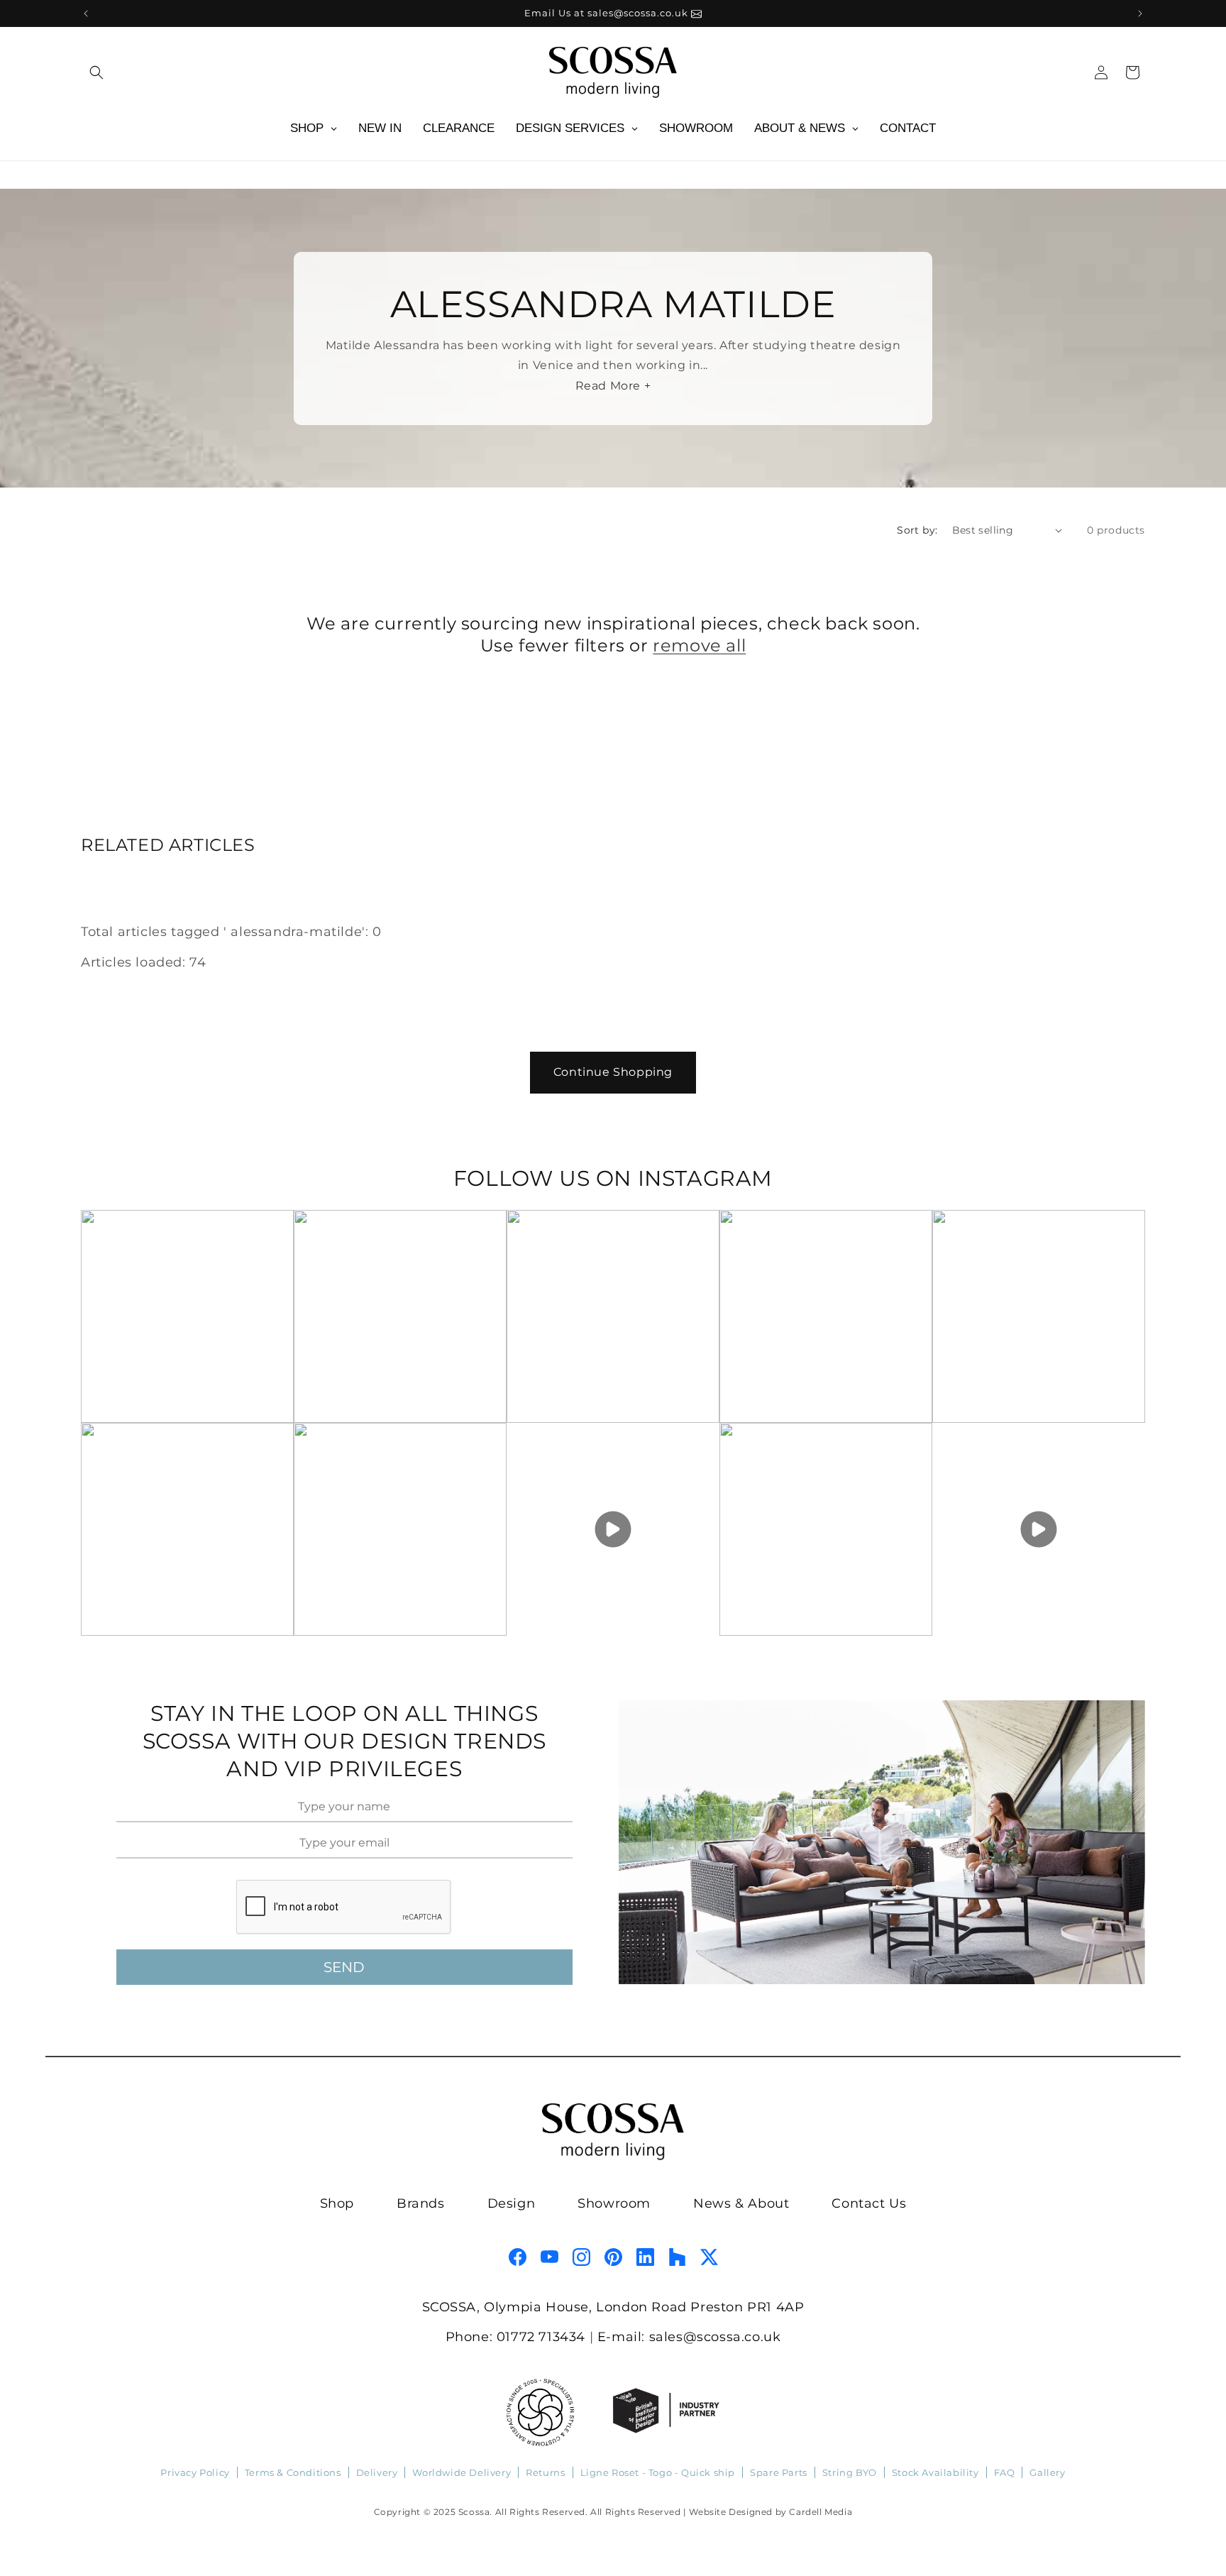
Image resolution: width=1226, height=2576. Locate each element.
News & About (741, 2203)
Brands (421, 2203)
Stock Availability (935, 2472)
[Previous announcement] (86, 13)
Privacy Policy (195, 2472)
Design (512, 2203)
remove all (699, 645)
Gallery (1047, 2472)
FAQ (1005, 2472)
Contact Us (869, 2203)
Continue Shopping (613, 1072)
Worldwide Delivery (462, 2472)
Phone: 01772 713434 (515, 2337)
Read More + (613, 386)
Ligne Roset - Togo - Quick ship (658, 2472)
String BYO (850, 2472)
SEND (344, 1967)
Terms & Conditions (293, 2472)
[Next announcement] (1140, 13)
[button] (96, 72)
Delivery (377, 2472)
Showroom (614, 2203)
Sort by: (917, 530)
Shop (337, 2203)
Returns (545, 2472)
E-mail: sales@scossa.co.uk (689, 2337)
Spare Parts (779, 2472)
